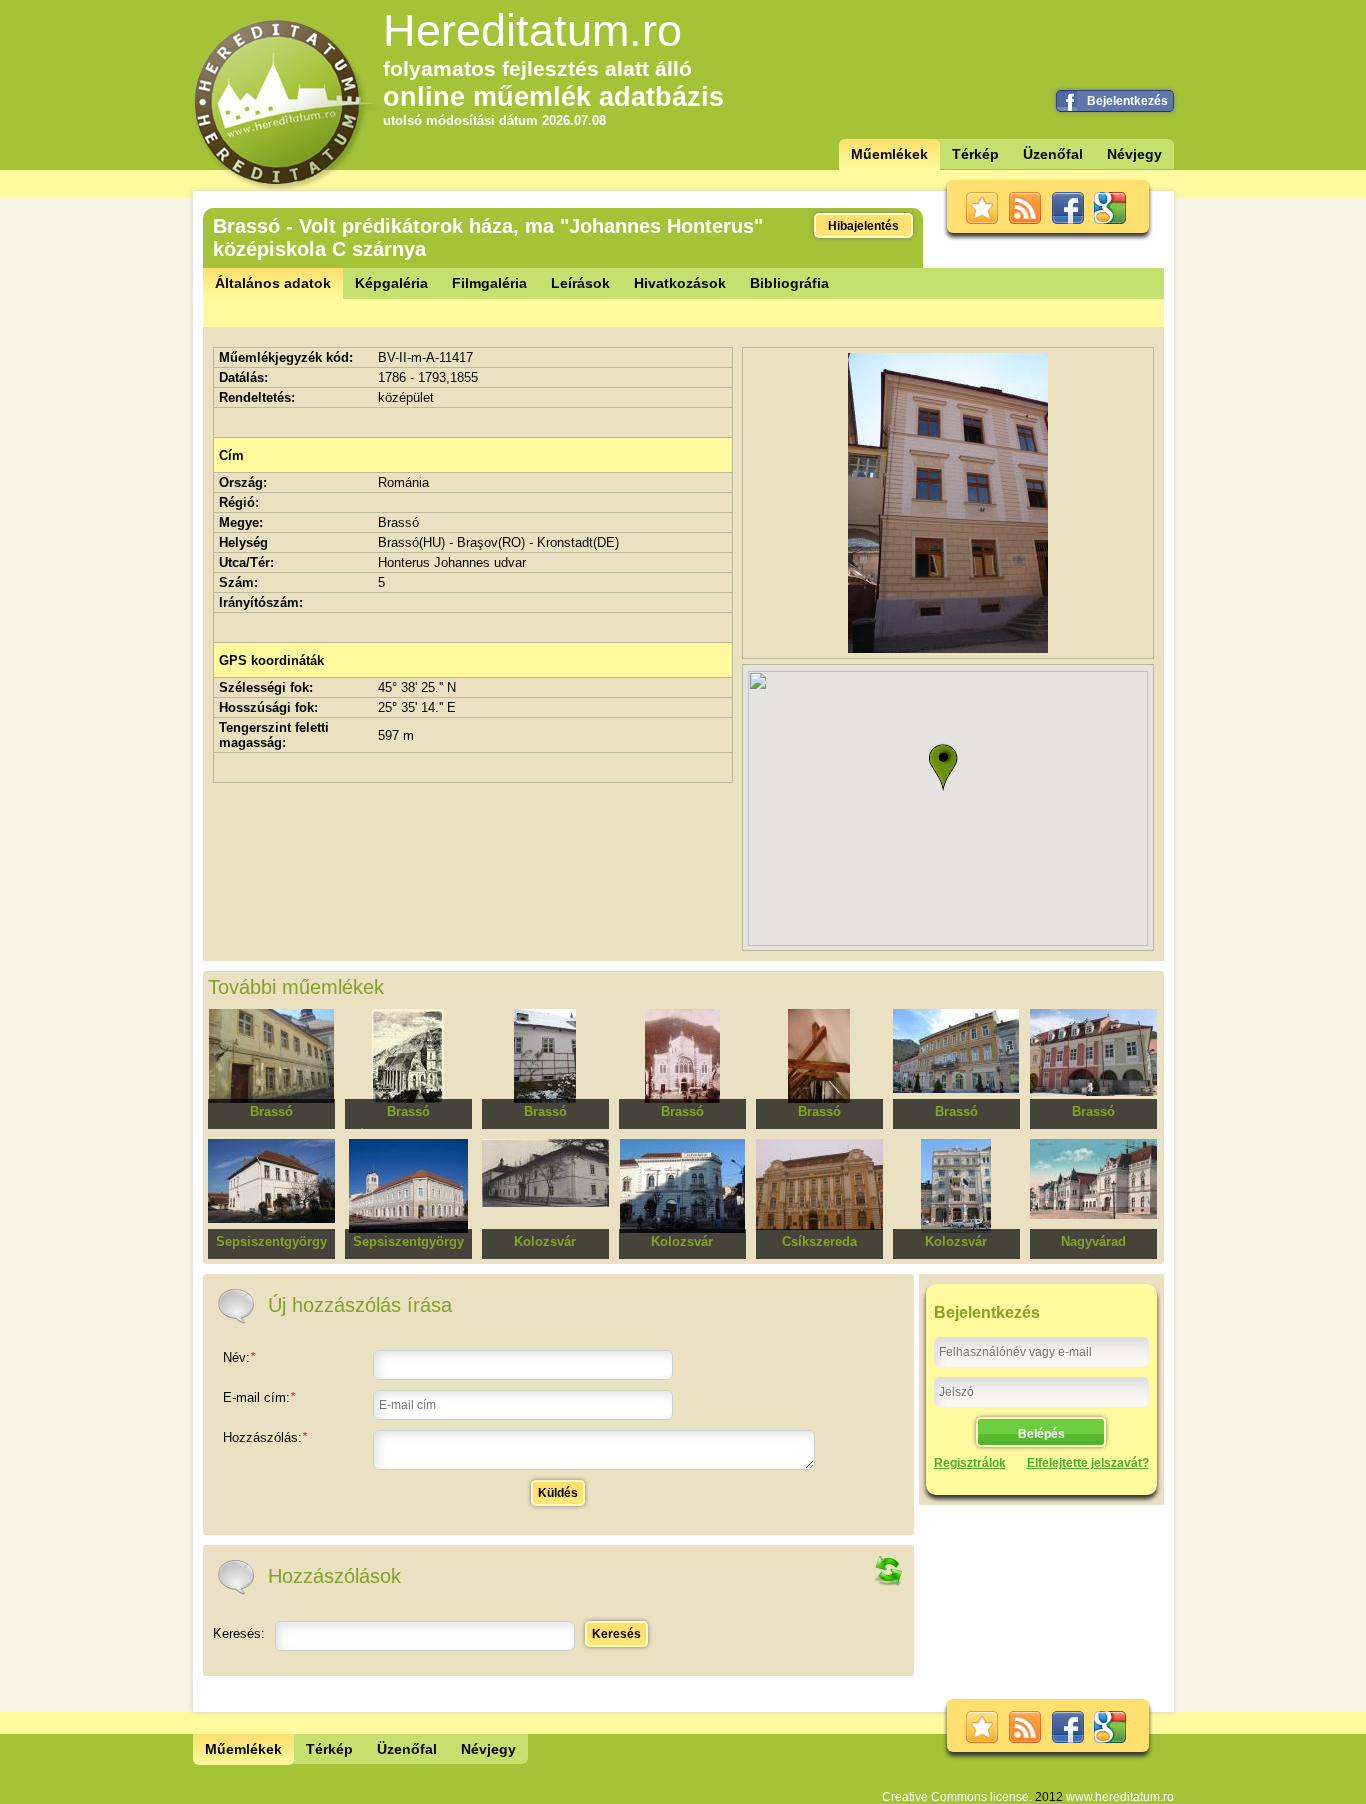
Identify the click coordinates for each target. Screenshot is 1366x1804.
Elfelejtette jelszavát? (1088, 1463)
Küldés (558, 1493)
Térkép (975, 154)
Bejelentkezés (1127, 101)
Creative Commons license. (957, 1797)
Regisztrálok (970, 1463)
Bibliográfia (789, 283)
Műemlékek (889, 154)
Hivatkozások (680, 283)
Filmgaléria (489, 283)
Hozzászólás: (265, 1437)
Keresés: (239, 1633)
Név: (239, 1357)
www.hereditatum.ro (1120, 1797)
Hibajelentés (863, 226)
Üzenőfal (1053, 154)
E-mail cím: (259, 1397)
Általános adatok (273, 283)
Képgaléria (391, 283)
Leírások (580, 283)
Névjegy (1134, 154)
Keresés (616, 1634)
